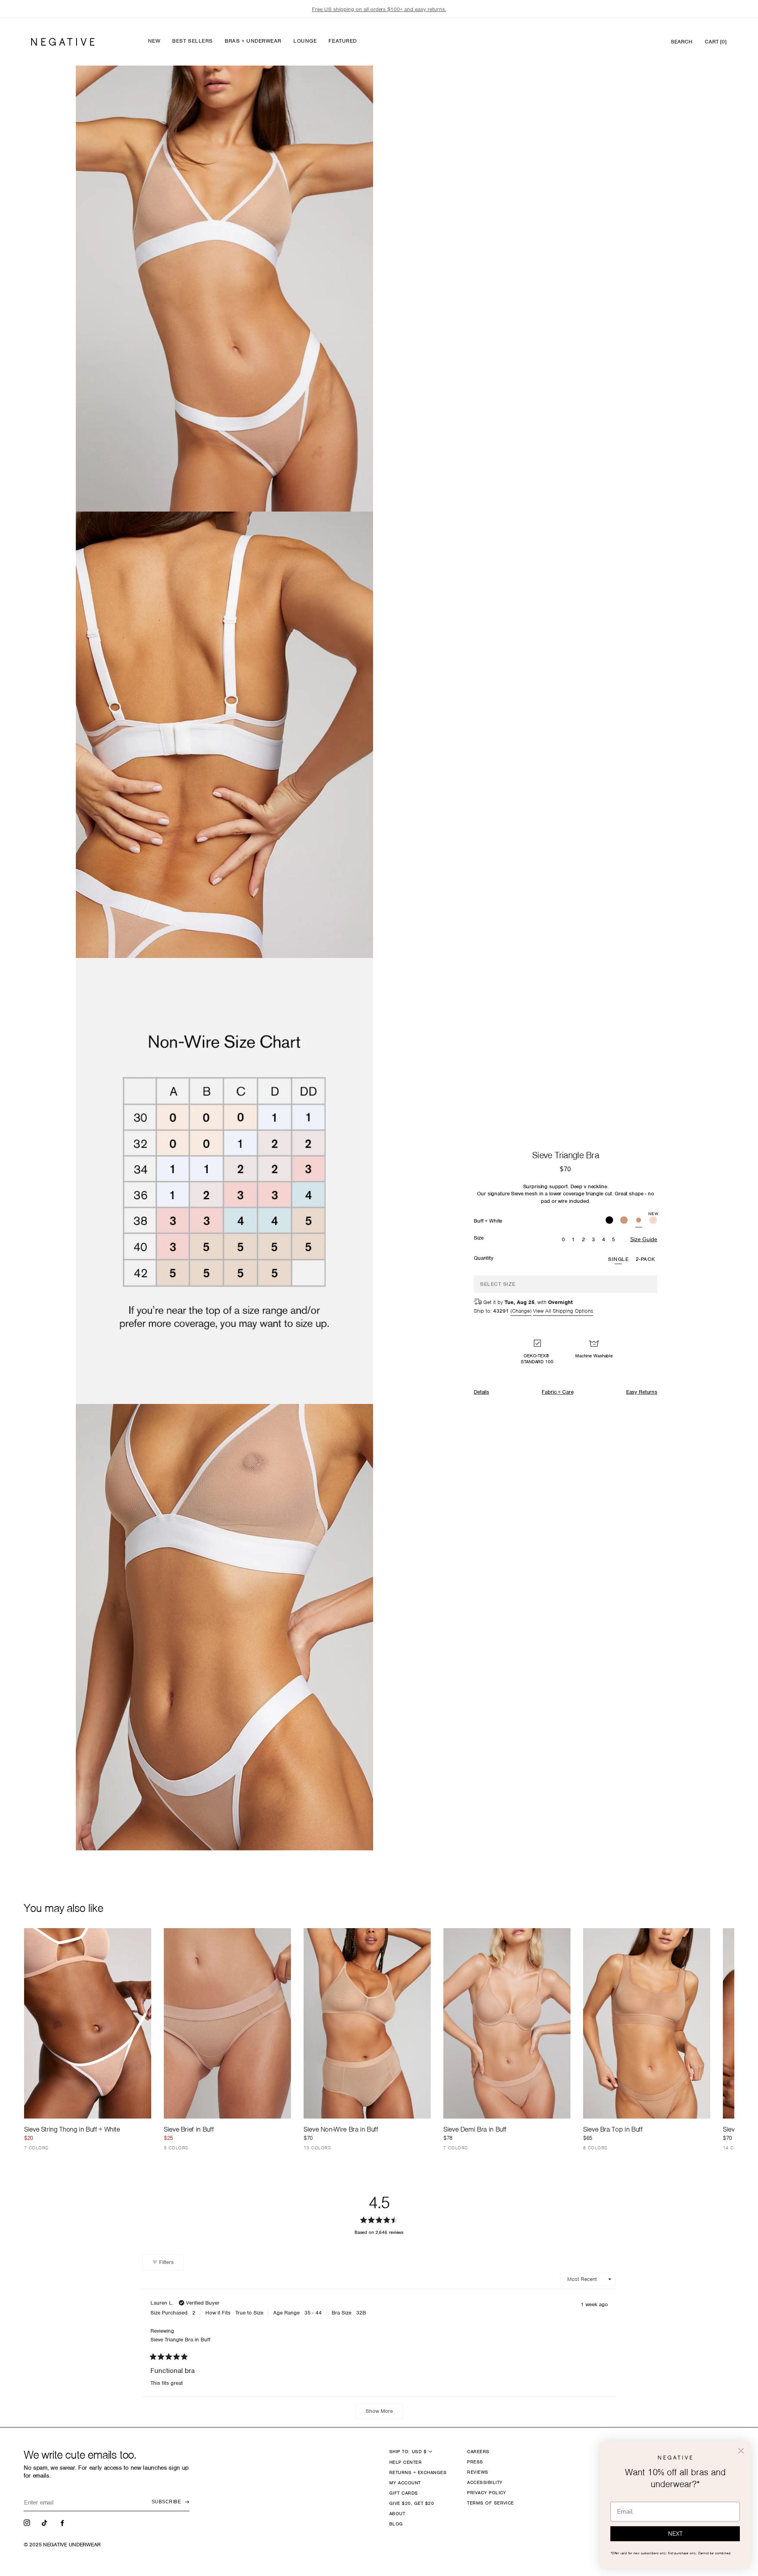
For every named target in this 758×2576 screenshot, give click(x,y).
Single (618, 1259)
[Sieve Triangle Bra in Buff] (624, 1221)
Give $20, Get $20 (412, 2503)
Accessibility (485, 2482)
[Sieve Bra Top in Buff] (647, 2024)
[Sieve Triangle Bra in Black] (609, 1221)
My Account (405, 2483)
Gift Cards (404, 2493)
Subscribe (166, 2502)
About (397, 2514)
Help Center (405, 2462)
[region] (379, 9)
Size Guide (644, 1239)
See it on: (344, 85)
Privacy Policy (487, 2493)
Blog (396, 2524)
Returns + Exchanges (418, 2473)
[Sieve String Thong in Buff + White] (88, 2024)
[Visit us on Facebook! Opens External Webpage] (63, 2522)
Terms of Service (491, 2503)
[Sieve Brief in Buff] (227, 2024)
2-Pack (645, 1259)
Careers (478, 2452)
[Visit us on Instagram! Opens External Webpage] (28, 2522)
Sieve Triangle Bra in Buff (180, 2340)
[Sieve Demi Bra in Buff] (507, 2024)
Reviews (478, 2472)
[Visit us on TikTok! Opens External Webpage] (45, 2522)
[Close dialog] (741, 2451)
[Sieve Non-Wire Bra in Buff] (367, 2024)
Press (475, 2462)
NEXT (675, 2534)
